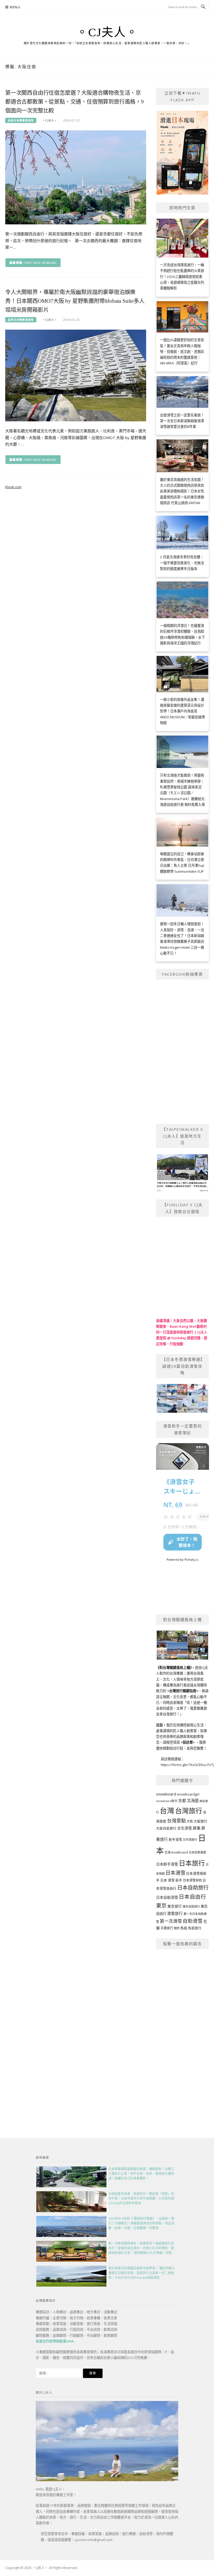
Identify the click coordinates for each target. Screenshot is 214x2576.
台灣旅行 (189, 1811)
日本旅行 (192, 1863)
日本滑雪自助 (192, 1880)
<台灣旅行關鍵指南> (183, 1691)
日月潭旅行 (190, 1840)
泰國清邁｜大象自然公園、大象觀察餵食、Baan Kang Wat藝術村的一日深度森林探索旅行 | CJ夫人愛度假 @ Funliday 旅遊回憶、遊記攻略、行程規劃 (182, 1332)
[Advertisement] (183, 2033)
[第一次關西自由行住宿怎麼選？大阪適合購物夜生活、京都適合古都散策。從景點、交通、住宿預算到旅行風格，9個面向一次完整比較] (76, 177)
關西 (177, 1928)
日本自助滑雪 (167, 1897)
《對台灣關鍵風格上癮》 (174, 1668)
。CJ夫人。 (107, 32)
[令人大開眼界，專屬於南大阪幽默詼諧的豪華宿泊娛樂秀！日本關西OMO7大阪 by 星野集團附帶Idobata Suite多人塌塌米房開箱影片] (76, 375)
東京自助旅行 (191, 1906)
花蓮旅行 (167, 1928)
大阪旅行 (200, 1821)
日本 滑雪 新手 (171, 1880)
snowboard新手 (167, 1801)
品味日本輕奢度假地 (21, 120)
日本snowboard (176, 1852)
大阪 (190, 1821)
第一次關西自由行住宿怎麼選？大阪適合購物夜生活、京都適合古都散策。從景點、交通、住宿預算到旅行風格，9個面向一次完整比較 (75, 102)
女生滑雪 (185, 1828)
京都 (182, 1800)
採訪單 (188, 1742)
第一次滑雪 (171, 1921)
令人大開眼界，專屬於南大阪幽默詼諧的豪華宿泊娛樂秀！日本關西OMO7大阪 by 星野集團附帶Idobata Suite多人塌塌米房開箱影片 (75, 301)
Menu (15, 7)
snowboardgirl (188, 1794)
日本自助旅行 (193, 1887)
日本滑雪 (175, 1873)
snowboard (166, 1794)
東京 (161, 1906)
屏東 (197, 1828)
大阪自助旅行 (166, 1828)
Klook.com (13, 487)
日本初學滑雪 (197, 1852)
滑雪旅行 (175, 1913)
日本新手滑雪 (167, 1864)
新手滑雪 (175, 1840)
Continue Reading (40, 263)
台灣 (167, 1810)
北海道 (193, 1801)
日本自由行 (192, 1897)
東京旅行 (175, 1906)
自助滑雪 (193, 1921)
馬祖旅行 (195, 1928)
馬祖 (184, 1928)
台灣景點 (176, 1821)
